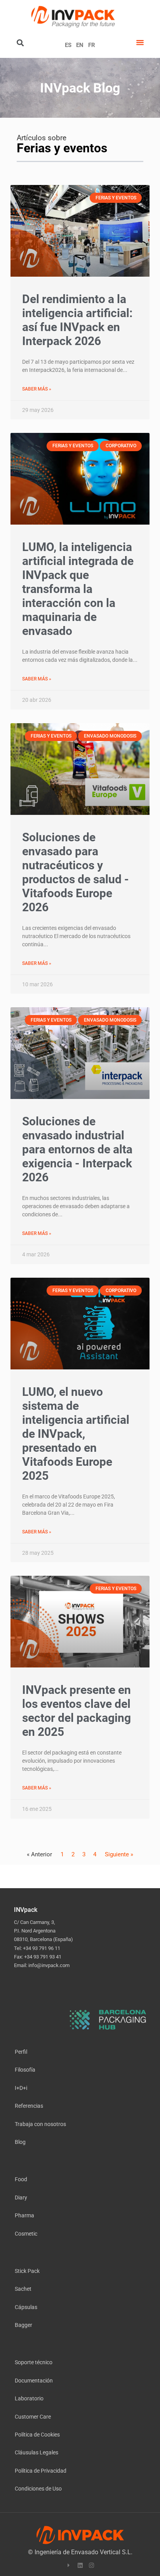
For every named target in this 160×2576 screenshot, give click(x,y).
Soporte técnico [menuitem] (34, 2362)
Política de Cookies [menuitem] (37, 2434)
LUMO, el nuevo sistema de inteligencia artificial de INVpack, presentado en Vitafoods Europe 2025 (76, 1434)
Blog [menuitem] (20, 2142)
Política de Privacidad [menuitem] (41, 2470)
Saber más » (37, 389)
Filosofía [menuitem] (25, 2069)
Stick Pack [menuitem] (27, 2271)
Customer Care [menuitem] (33, 2416)
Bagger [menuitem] (23, 2325)
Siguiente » (119, 1854)
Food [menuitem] (21, 2179)
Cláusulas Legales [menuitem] (37, 2452)
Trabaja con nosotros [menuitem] (40, 2124)
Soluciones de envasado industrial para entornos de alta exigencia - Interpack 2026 (77, 1149)
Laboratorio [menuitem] (29, 2398)
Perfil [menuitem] (21, 2052)
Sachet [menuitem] (23, 2289)
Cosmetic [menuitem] (26, 2233)
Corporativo (121, 446)
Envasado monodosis (110, 736)
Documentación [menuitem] (34, 2380)
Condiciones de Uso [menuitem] (38, 2488)
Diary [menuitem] (21, 2197)
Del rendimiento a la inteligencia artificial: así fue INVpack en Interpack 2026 (77, 320)
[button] (140, 42)
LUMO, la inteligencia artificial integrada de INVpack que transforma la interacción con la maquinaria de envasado (78, 589)
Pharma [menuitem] (24, 2215)
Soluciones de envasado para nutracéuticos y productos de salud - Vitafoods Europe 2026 (76, 872)
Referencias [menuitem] (29, 2106)
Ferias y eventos (116, 198)
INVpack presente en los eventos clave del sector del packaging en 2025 (77, 1711)
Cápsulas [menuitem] (26, 2307)
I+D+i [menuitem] (21, 2088)
